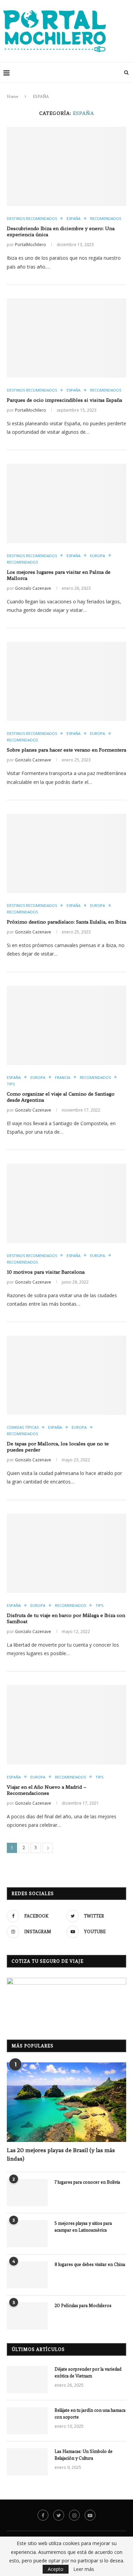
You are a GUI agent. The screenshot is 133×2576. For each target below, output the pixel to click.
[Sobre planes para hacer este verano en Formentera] (66, 681)
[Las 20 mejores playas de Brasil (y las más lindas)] (66, 2102)
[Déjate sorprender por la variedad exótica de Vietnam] (27, 2380)
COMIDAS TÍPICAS (23, 1427)
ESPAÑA (73, 218)
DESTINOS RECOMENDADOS (32, 218)
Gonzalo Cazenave (33, 588)
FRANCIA (63, 1077)
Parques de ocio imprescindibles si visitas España (64, 400)
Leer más (84, 2569)
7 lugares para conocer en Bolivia (87, 2182)
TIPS (11, 1084)
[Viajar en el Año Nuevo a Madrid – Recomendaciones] (66, 1725)
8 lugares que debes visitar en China (90, 2264)
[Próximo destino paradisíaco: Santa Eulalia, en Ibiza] (66, 853)
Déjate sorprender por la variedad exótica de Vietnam (88, 2373)
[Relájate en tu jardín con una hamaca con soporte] (27, 2421)
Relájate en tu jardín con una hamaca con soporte (90, 2414)
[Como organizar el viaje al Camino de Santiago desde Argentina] (66, 1025)
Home (12, 97)
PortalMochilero (31, 245)
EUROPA (98, 556)
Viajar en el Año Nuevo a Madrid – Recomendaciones (47, 1790)
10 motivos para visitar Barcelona (46, 1272)
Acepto (56, 2569)
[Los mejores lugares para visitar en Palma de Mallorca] (66, 503)
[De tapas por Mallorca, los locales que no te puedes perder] (66, 1375)
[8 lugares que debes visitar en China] (27, 2275)
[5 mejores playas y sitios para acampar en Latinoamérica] (27, 2234)
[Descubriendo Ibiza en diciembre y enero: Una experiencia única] (66, 166)
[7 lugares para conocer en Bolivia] (27, 2193)
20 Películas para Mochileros (83, 2306)
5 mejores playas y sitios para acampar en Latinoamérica (83, 2227)
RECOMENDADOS (106, 218)
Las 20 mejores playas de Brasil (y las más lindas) (61, 2154)
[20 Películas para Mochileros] (27, 2316)
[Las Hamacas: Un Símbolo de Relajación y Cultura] (27, 2462)
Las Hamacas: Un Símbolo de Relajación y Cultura (84, 2455)
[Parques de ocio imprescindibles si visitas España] (66, 338)
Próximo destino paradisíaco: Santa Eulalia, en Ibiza (66, 922)
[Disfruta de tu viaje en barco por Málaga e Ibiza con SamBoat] (66, 1553)
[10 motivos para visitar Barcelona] (66, 1203)
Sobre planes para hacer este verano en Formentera (66, 750)
